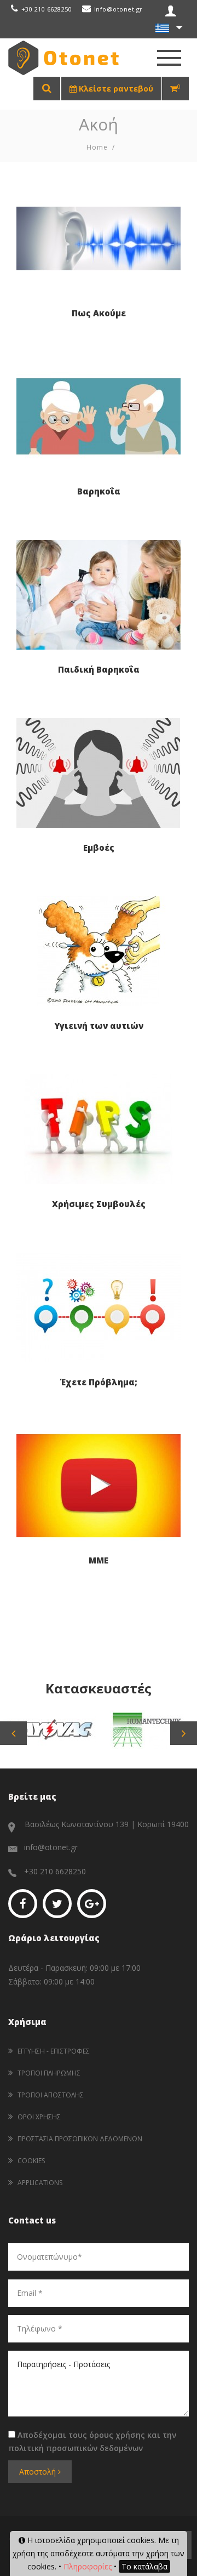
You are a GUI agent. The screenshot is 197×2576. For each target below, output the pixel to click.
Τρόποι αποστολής (51, 2095)
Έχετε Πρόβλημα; (99, 1382)
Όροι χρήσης (39, 2117)
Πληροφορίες (88, 2566)
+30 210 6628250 (47, 9)
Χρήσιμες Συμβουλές (99, 1204)
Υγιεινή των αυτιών (99, 1026)
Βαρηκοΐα (99, 491)
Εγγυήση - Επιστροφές (54, 2051)
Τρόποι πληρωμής (49, 2073)
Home (97, 147)
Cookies (31, 2161)
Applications (40, 2183)
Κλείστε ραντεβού (115, 89)
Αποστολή (39, 2472)
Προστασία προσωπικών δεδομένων (80, 2139)
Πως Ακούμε (99, 313)
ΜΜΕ (99, 1560)
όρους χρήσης (117, 2435)
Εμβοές (99, 848)
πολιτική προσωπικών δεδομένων (76, 2448)
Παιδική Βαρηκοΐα (99, 669)
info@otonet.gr (118, 9)
